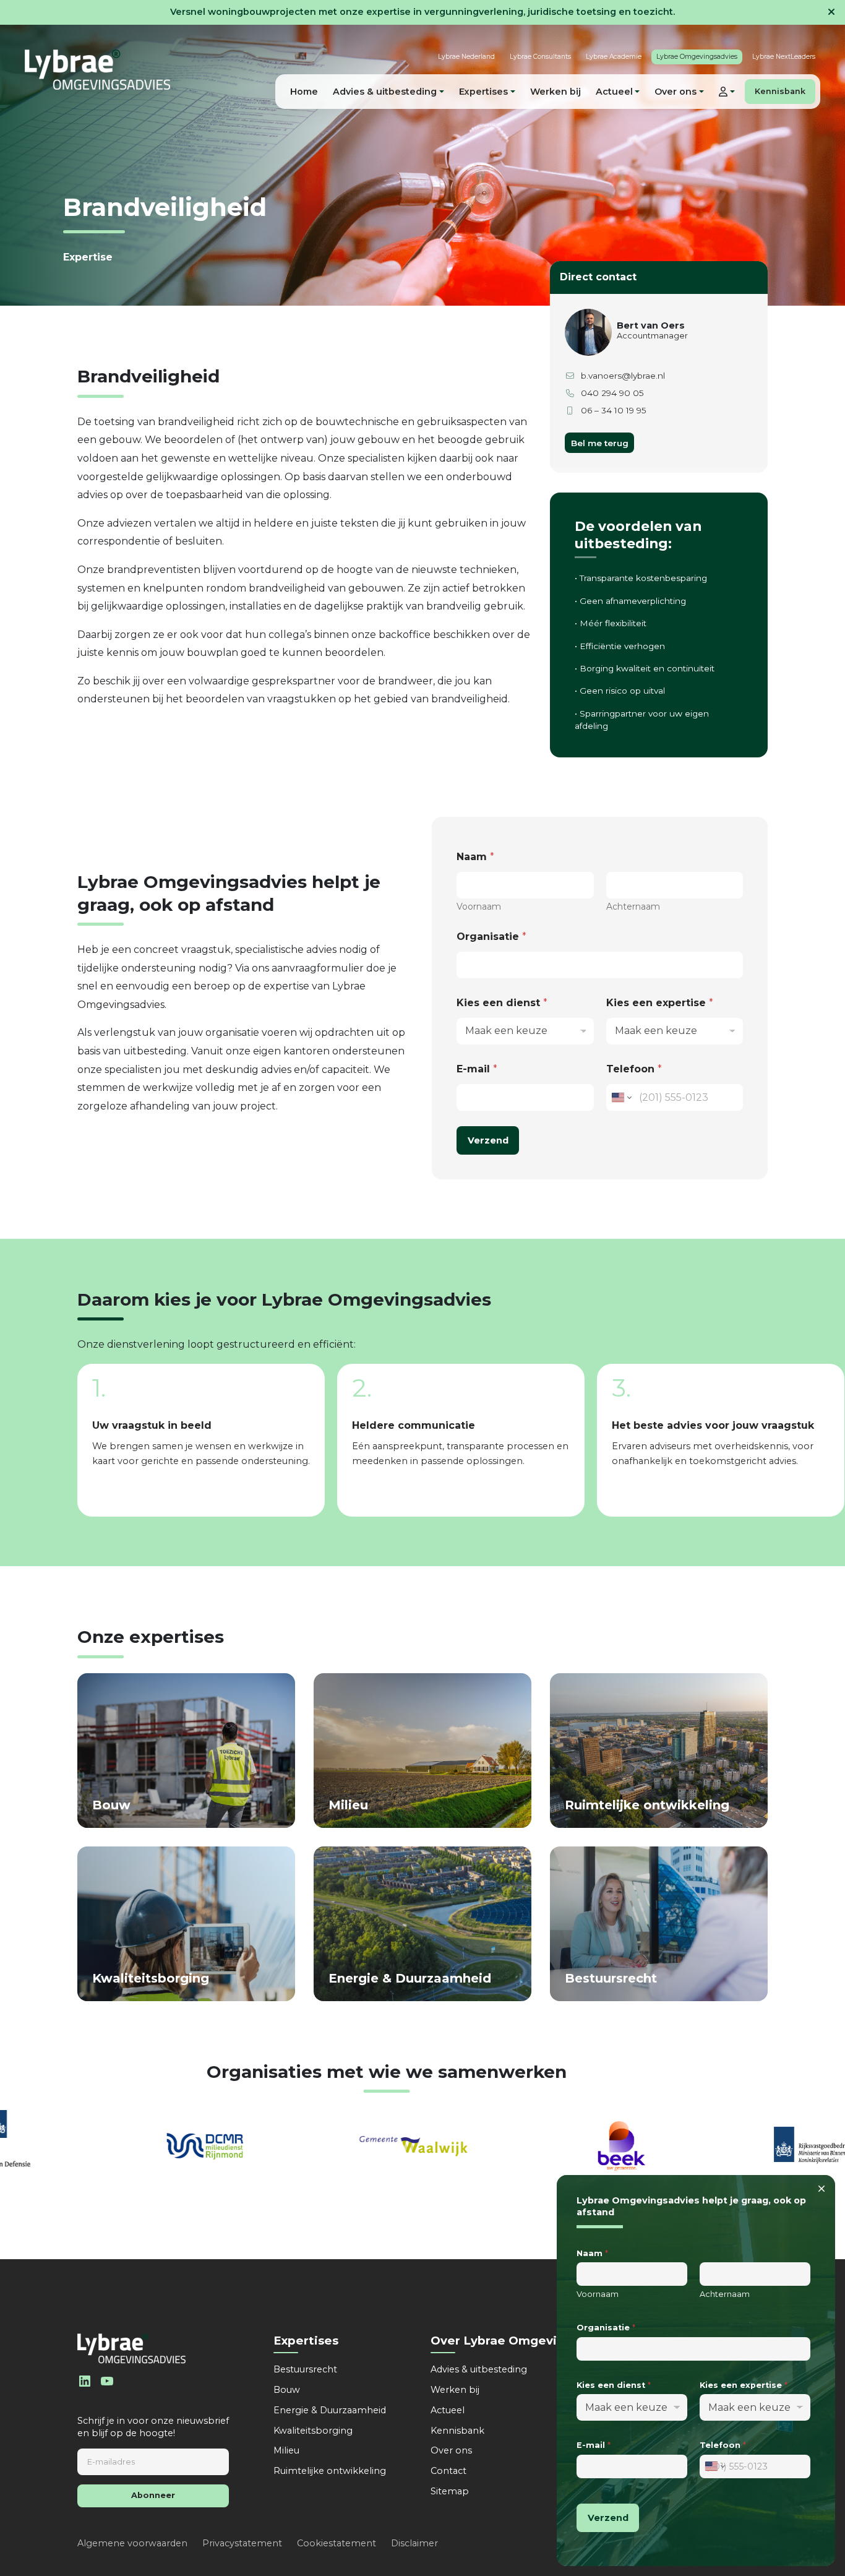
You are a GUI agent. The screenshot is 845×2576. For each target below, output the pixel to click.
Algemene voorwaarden (132, 2543)
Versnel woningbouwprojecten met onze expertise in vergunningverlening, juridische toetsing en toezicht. (422, 12)
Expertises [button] (483, 92)
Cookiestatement (337, 2543)
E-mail (477, 1069)
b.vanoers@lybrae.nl (623, 376)
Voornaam (479, 907)
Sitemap (450, 2491)
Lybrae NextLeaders (784, 57)
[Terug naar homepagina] (97, 70)
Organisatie (491, 937)
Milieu (286, 2450)
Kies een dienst (502, 1003)
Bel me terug (600, 443)
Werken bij (555, 92)
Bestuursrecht (305, 2369)
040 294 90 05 (612, 393)
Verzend (488, 1140)
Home (304, 92)
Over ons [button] (676, 92)
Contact (448, 2471)
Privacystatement (242, 2543)
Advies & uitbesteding (479, 2369)
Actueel (448, 2410)
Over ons (451, 2450)
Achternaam (633, 907)
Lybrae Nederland (466, 57)
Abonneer (153, 2495)
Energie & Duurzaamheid (330, 2410)
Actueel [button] (614, 92)
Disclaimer (414, 2543)
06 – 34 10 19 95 (614, 410)
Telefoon (634, 1069)
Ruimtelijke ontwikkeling (330, 2471)
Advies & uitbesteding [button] (385, 92)
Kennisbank (780, 91)
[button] (727, 92)
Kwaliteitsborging (313, 2431)
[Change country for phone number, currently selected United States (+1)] (621, 1097)
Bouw (287, 2390)
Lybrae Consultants (540, 57)
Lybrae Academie (614, 57)
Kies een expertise (660, 1003)
